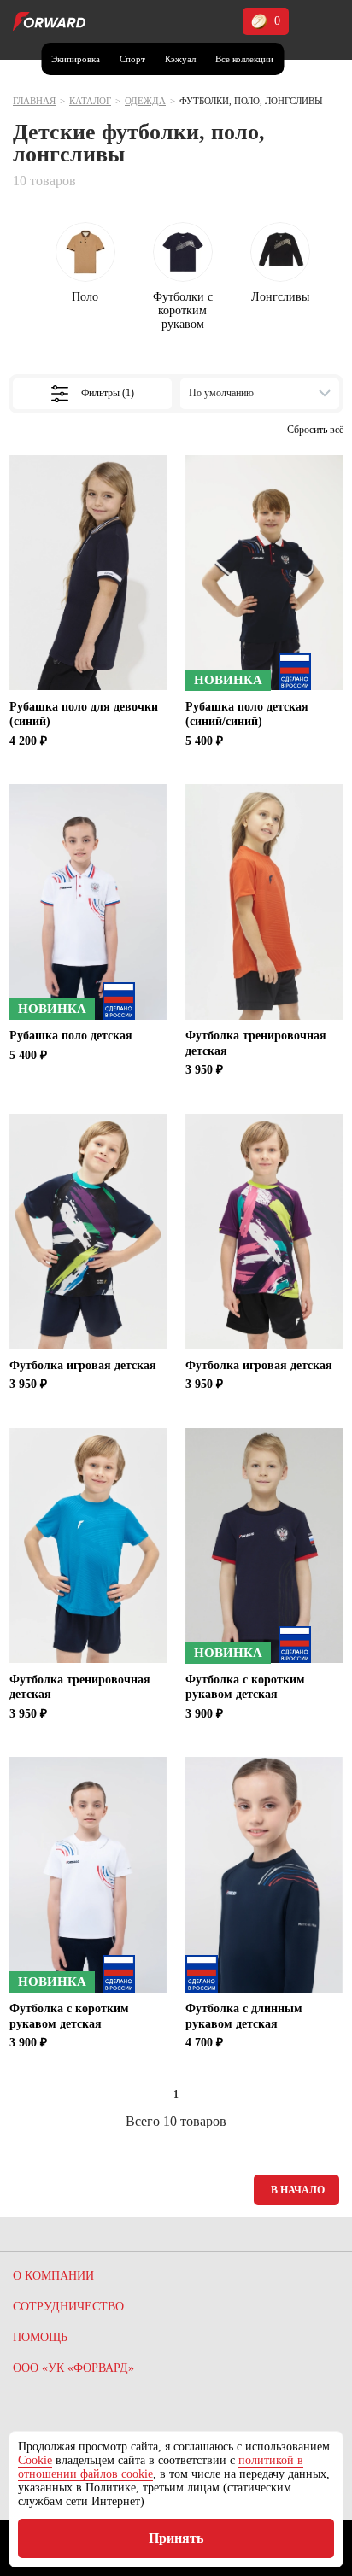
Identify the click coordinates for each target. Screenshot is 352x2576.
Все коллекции (244, 59)
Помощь (40, 2337)
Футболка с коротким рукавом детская (245, 1687)
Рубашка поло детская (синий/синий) (247, 714)
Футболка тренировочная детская (256, 1043)
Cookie (35, 2460)
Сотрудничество (68, 2307)
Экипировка (76, 59)
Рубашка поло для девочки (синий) (84, 714)
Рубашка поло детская (71, 1036)
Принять (176, 2538)
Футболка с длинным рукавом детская (244, 2016)
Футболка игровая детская (83, 1365)
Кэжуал (180, 59)
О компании (53, 2276)
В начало (298, 2190)
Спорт (132, 59)
